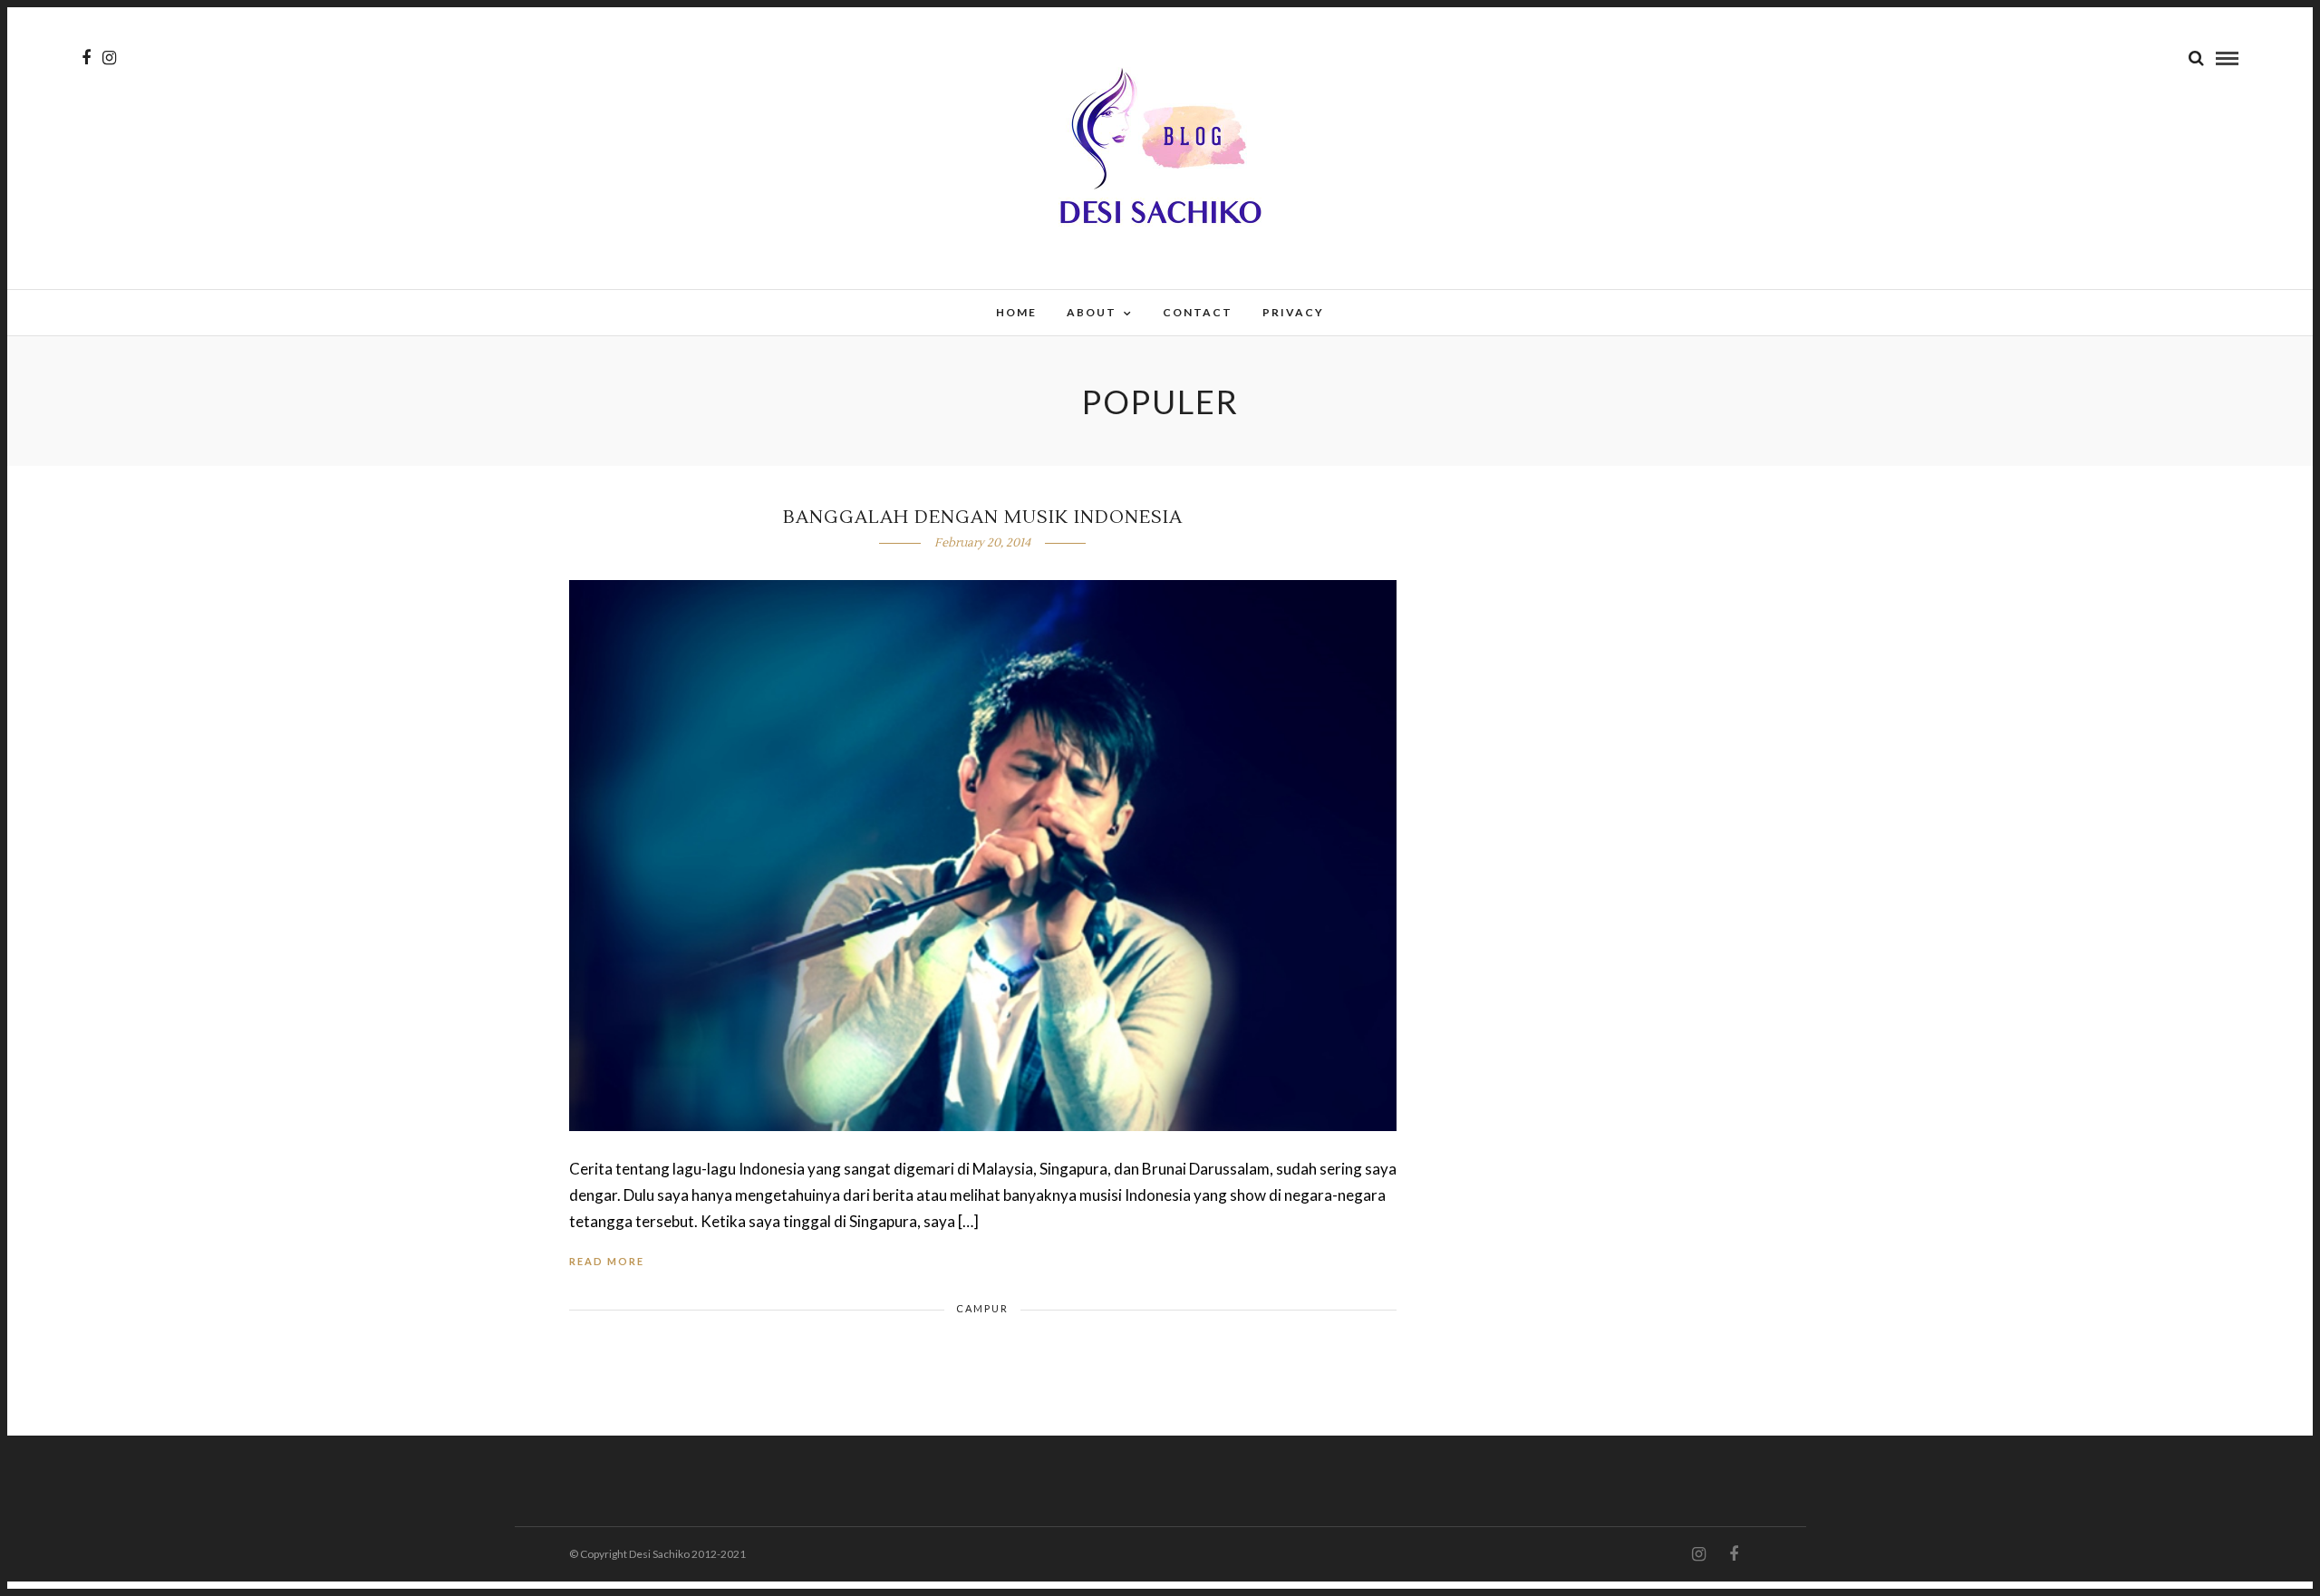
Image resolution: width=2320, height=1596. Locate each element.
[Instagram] (109, 58)
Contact (1198, 312)
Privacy (1293, 312)
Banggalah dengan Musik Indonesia (983, 517)
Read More (607, 1261)
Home (1016, 312)
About (1092, 312)
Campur (982, 1308)
